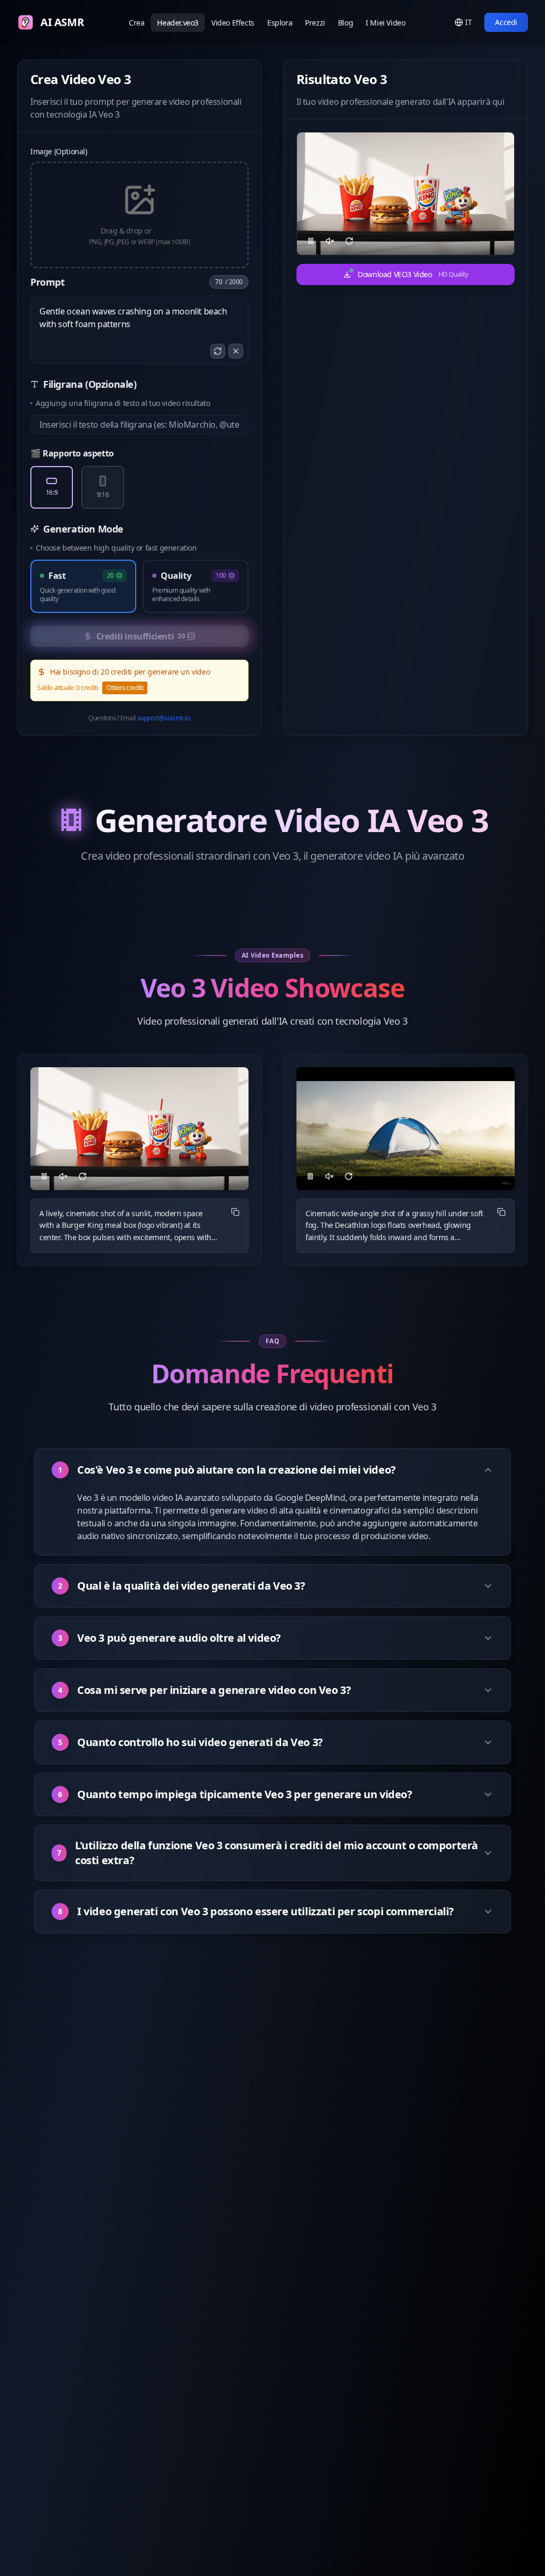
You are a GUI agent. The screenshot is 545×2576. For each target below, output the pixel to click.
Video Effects (233, 23)
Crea (137, 23)
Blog (345, 23)
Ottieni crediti (125, 688)
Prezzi (315, 23)
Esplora (280, 23)
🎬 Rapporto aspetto (72, 453)
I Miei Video (385, 23)
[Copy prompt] (235, 1212)
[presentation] (139, 215)
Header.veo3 (178, 23)
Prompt (48, 282)
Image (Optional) (59, 151)
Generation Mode (83, 529)
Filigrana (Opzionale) (90, 384)
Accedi (506, 22)
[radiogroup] (139, 487)
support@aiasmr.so (164, 718)
